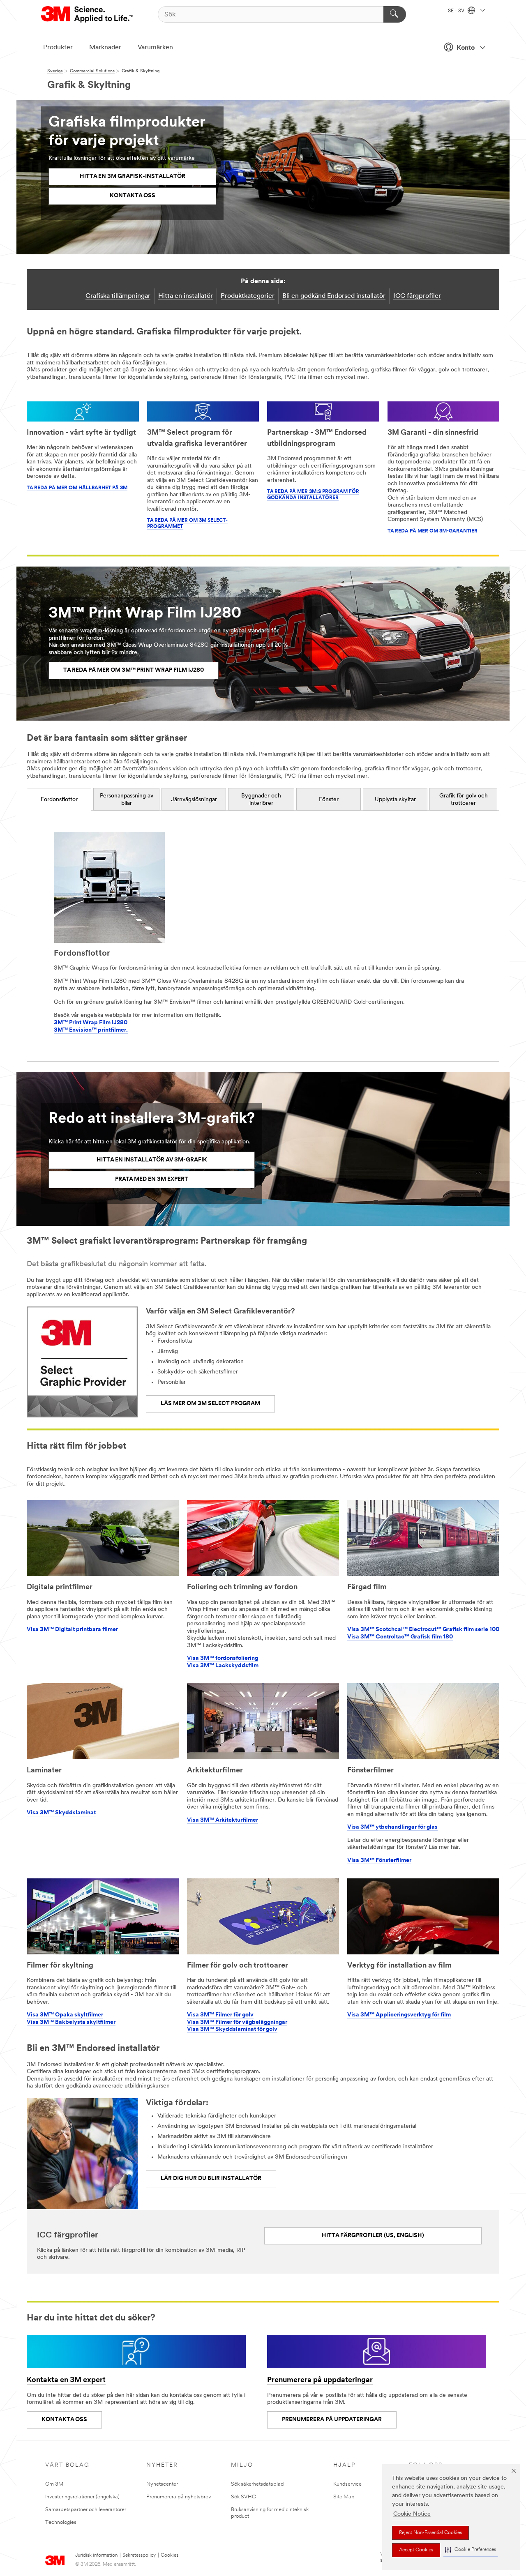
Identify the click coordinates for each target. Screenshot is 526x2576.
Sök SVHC (243, 2497)
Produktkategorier (248, 296)
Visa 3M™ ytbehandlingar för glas (392, 1827)
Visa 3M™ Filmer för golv (220, 2015)
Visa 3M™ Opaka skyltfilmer (65, 2015)
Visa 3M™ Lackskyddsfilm (223, 1666)
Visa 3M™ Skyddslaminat (61, 1813)
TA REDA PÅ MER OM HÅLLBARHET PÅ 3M (77, 488)
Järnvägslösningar (194, 800)
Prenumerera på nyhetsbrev (179, 2497)
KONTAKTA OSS (64, 2420)
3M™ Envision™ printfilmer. (91, 1030)
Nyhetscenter (162, 2484)
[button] (471, 2550)
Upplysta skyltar (395, 800)
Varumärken (155, 48)
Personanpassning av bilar (127, 800)
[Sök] (395, 14)
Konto (466, 48)
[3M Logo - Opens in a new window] (88, 14)
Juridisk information (96, 2555)
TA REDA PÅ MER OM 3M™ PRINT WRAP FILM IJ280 (134, 670)
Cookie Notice (412, 2514)
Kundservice (347, 2484)
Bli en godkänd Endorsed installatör (334, 296)
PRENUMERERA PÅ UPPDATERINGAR (332, 2420)
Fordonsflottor (59, 800)
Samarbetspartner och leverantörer (86, 2510)
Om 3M (54, 2484)
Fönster (329, 800)
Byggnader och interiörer (261, 800)
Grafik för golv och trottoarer (464, 800)
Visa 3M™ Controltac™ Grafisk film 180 (400, 1637)
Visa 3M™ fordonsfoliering (223, 1658)
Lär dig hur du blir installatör (211, 2179)
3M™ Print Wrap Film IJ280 (91, 1023)
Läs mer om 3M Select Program (210, 1404)
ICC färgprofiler (417, 296)
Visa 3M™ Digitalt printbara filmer (72, 1630)
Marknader (105, 48)
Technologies (61, 2522)
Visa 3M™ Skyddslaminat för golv (232, 2029)
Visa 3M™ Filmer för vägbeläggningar (237, 2022)
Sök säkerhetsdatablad (257, 2484)
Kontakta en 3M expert (66, 2380)
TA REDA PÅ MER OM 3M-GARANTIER (433, 531)
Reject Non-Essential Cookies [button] (430, 2533)
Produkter (58, 48)
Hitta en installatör (186, 296)
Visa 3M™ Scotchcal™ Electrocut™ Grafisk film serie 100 (423, 1630)
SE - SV (457, 11)
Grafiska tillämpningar (118, 296)
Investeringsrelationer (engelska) (82, 2497)
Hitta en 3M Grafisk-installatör (133, 176)
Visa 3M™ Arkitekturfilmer (223, 1820)
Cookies (170, 2555)
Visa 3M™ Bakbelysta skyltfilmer (71, 2022)
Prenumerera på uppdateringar (320, 2380)
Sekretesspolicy (139, 2555)
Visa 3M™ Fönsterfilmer (379, 1861)
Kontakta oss (133, 196)
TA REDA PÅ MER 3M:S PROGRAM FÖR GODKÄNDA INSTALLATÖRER (313, 495)
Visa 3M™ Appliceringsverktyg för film (399, 2015)
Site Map (344, 2497)
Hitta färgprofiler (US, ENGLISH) (373, 2236)
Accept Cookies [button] (416, 2550)
